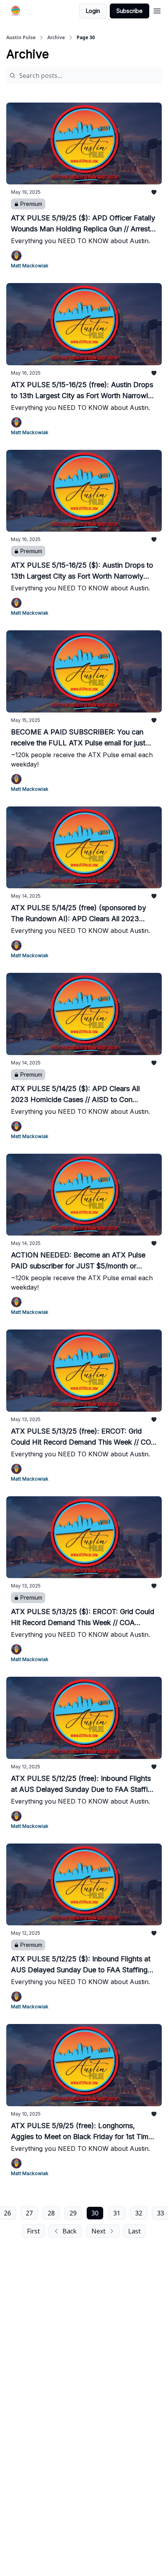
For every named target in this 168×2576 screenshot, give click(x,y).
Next (98, 2231)
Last (134, 2231)
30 (95, 2213)
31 (117, 2213)
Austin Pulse (21, 38)
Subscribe (130, 11)
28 (51, 2213)
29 (73, 2213)
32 (139, 2213)
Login (93, 11)
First (33, 2231)
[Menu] (157, 10)
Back (70, 2231)
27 (29, 2213)
